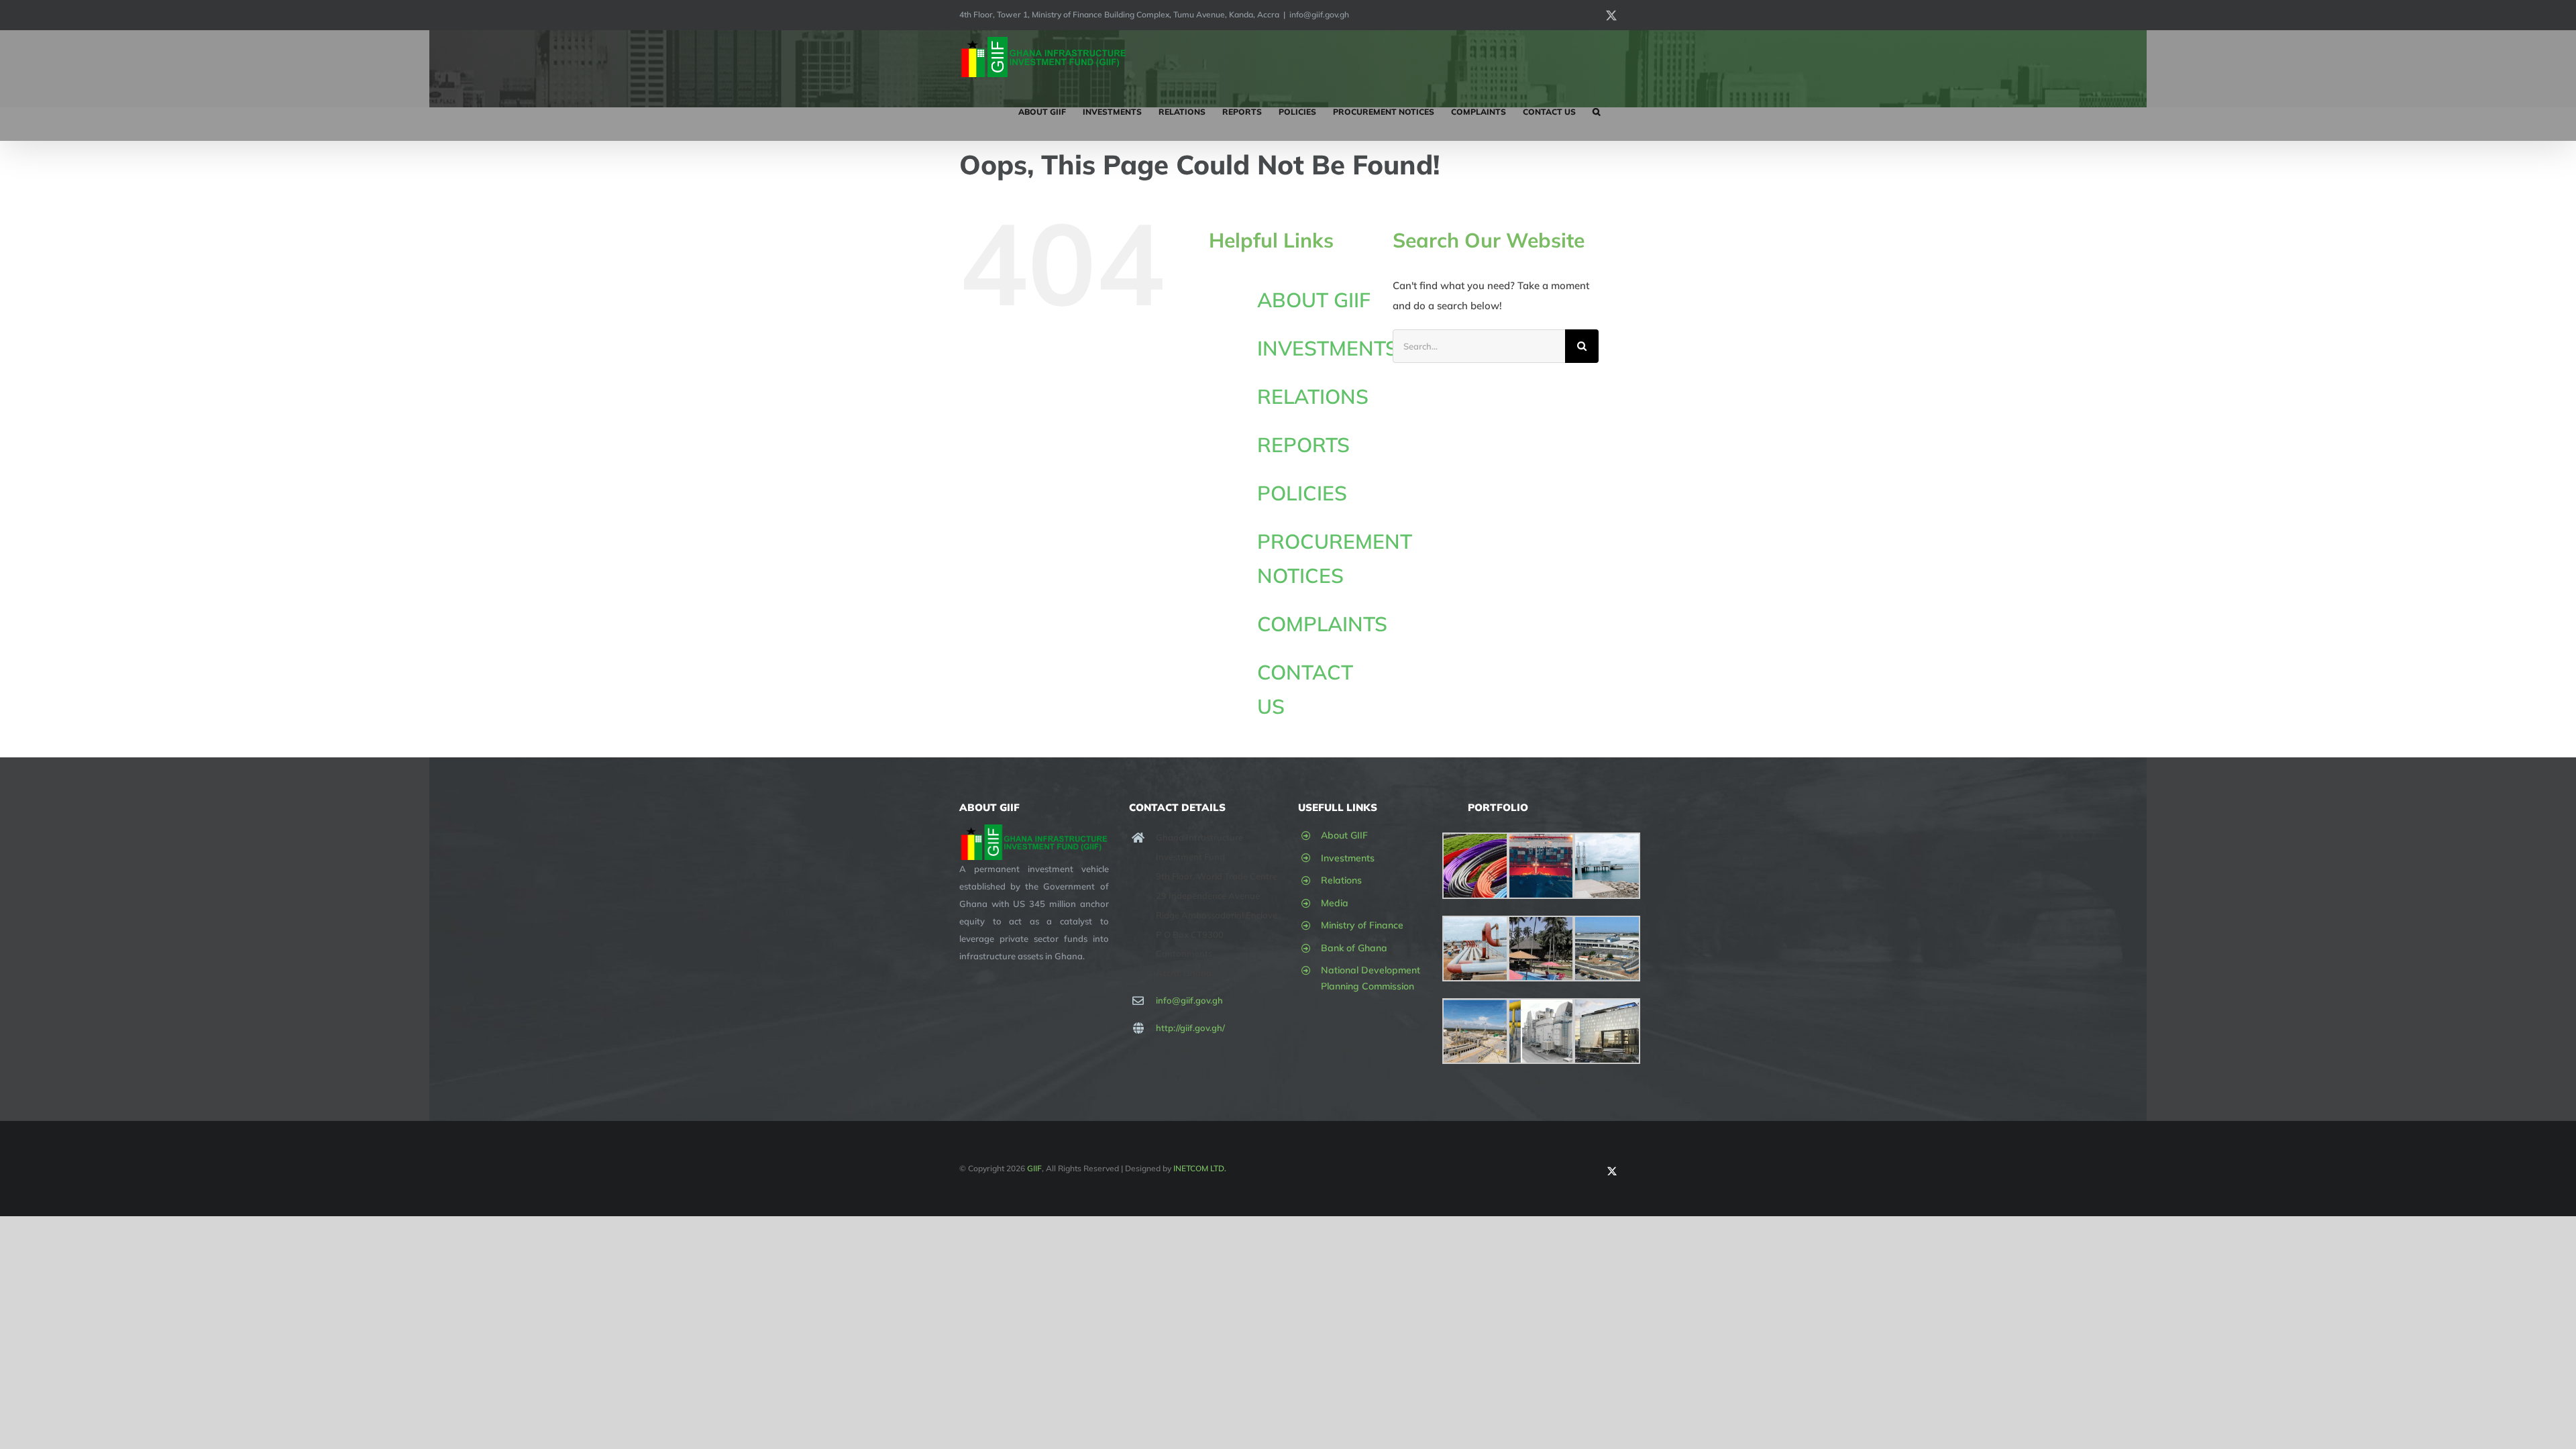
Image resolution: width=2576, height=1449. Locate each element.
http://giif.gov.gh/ (1190, 1028)
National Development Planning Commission (1371, 978)
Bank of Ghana (1354, 948)
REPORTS (1303, 445)
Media (1335, 903)
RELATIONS (1313, 396)
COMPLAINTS (1322, 624)
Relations (1341, 880)
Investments (1348, 858)
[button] (1596, 112)
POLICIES (1302, 493)
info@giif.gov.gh (1319, 14)
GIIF (1034, 1168)
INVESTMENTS (1328, 348)
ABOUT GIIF (1314, 300)
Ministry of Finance (1362, 925)
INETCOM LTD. (1200, 1168)
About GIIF (1344, 835)
